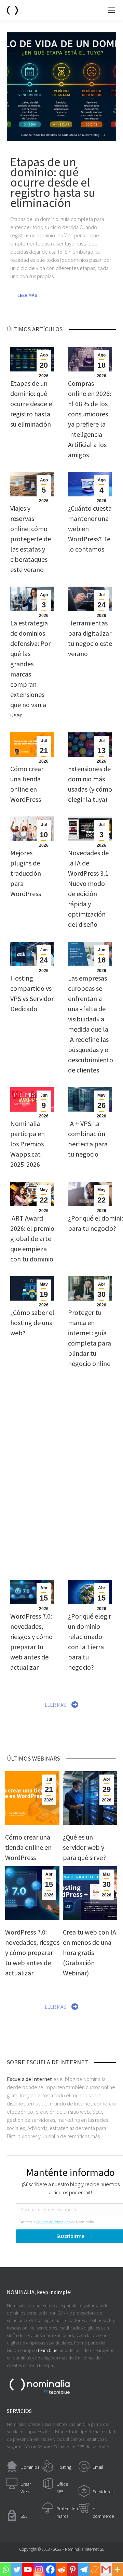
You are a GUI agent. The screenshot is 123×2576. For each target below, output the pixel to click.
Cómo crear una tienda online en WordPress (28, 1847)
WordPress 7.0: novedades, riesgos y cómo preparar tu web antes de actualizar (32, 1952)
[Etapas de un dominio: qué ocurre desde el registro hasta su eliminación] (61, 87)
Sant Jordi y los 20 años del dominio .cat (90, 1522)
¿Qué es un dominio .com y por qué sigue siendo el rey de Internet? (90, 1437)
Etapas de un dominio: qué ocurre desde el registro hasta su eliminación (32, 404)
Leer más (27, 295)
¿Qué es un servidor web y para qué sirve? (32, 1427)
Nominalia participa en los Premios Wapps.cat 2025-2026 (28, 1144)
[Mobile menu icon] (111, 10)
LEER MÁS (56, 1705)
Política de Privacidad (53, 2222)
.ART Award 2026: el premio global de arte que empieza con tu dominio (32, 1238)
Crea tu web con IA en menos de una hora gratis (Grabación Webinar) (90, 1952)
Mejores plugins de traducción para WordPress (26, 873)
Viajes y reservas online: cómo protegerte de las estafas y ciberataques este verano (31, 539)
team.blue (48, 2350)
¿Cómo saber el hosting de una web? (32, 1323)
